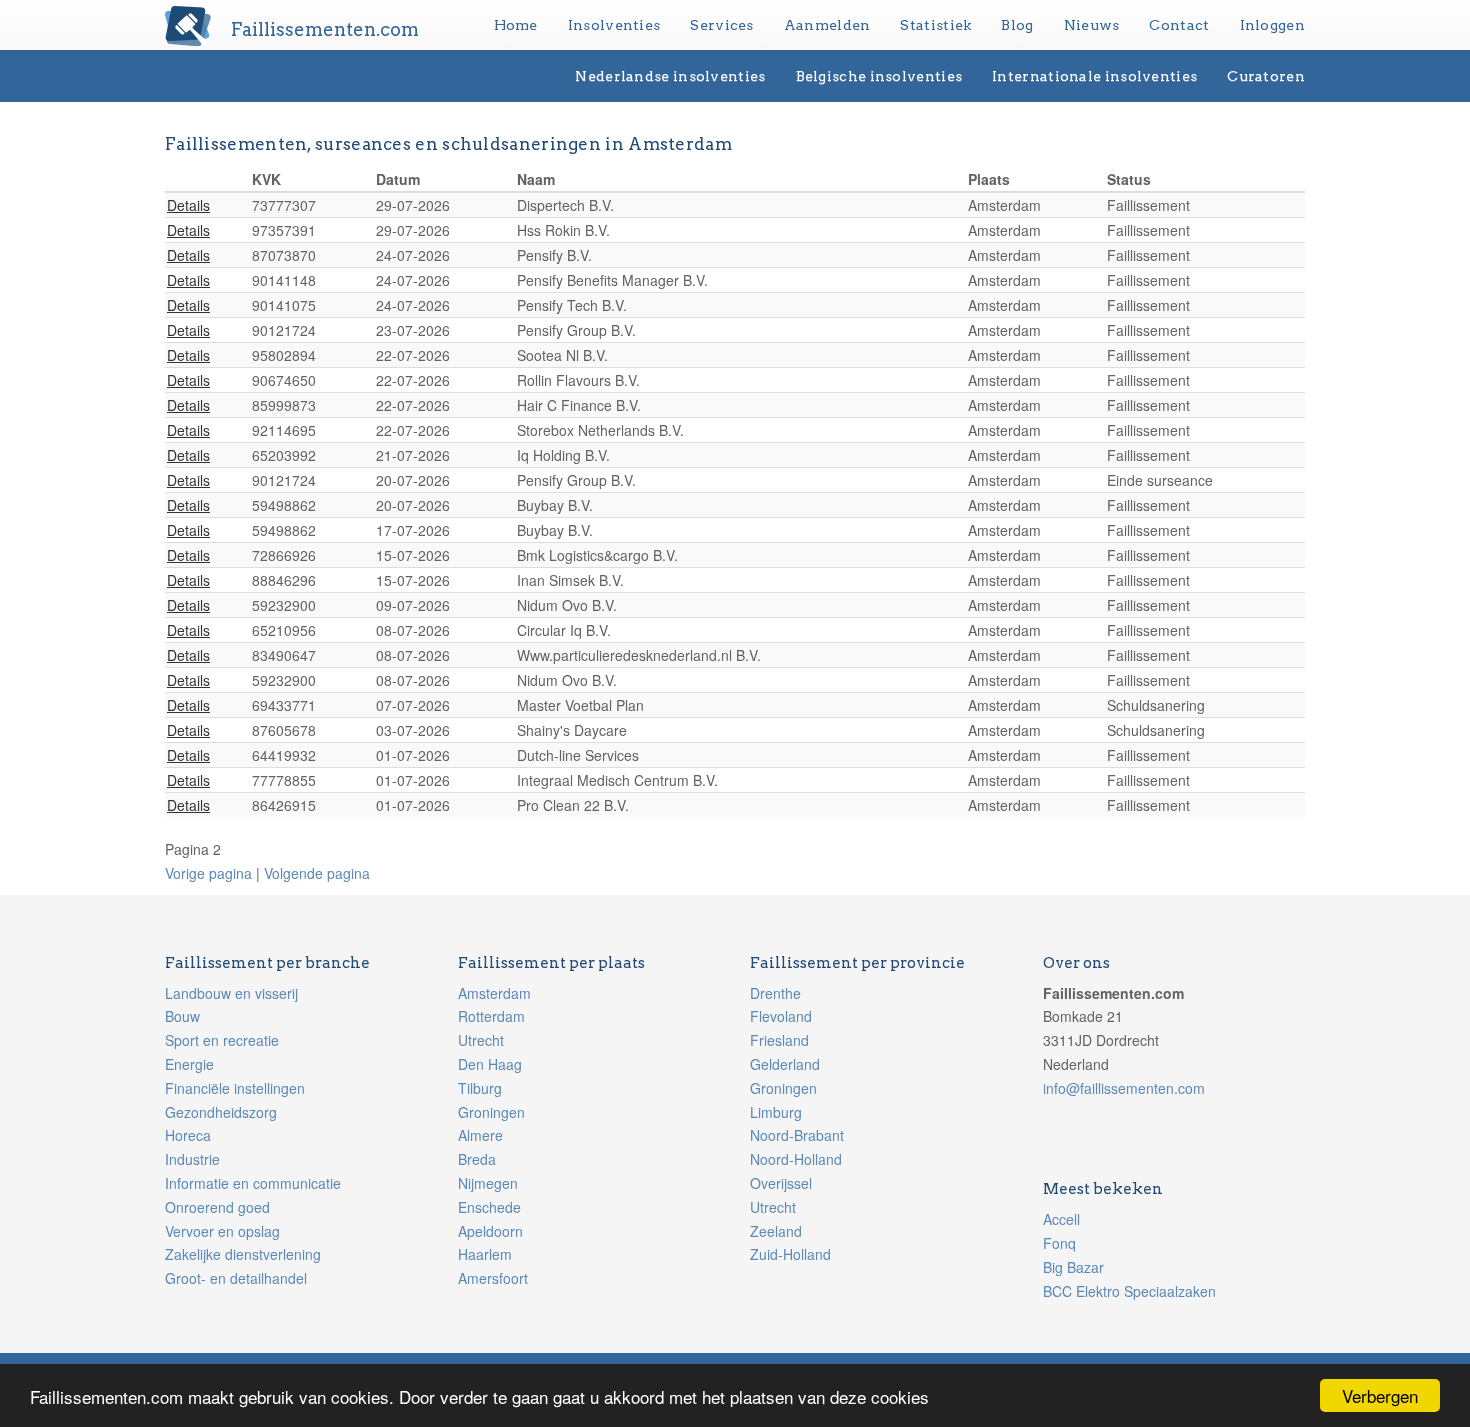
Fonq (1059, 1243)
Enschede (489, 1207)
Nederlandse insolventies (670, 76)
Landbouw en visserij (231, 993)
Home (516, 25)
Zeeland (776, 1231)
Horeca (188, 1135)
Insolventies (614, 25)
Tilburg (480, 1088)
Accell (1061, 1219)
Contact (1179, 25)
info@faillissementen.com (1124, 1088)
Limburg (776, 1112)
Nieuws (1092, 25)
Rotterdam (491, 1016)
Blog (1017, 25)
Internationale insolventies (1094, 76)
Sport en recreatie (222, 1040)
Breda (477, 1159)
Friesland (779, 1040)
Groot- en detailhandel (236, 1278)
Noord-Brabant (797, 1135)
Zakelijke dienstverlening (243, 1254)
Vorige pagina (208, 873)
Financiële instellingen (235, 1088)
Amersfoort (493, 1278)
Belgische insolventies (879, 76)
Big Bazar (1073, 1267)
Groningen (491, 1112)
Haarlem (485, 1254)
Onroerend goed (217, 1207)
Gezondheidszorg (221, 1112)
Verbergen (1380, 1395)
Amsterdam (494, 993)
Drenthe (775, 993)
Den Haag (490, 1064)
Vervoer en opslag (222, 1231)
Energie (189, 1064)
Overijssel (781, 1183)
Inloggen (1272, 25)
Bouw (182, 1016)
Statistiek (935, 25)
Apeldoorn (490, 1231)
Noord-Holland (796, 1159)
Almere (480, 1135)
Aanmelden (827, 25)
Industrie (192, 1159)
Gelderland (785, 1064)
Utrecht (481, 1040)
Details (188, 205)
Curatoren (1266, 76)
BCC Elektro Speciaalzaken (1129, 1291)
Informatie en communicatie (253, 1183)
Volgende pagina (317, 873)
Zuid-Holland (790, 1254)
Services (721, 25)
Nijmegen (488, 1183)
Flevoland (781, 1016)
